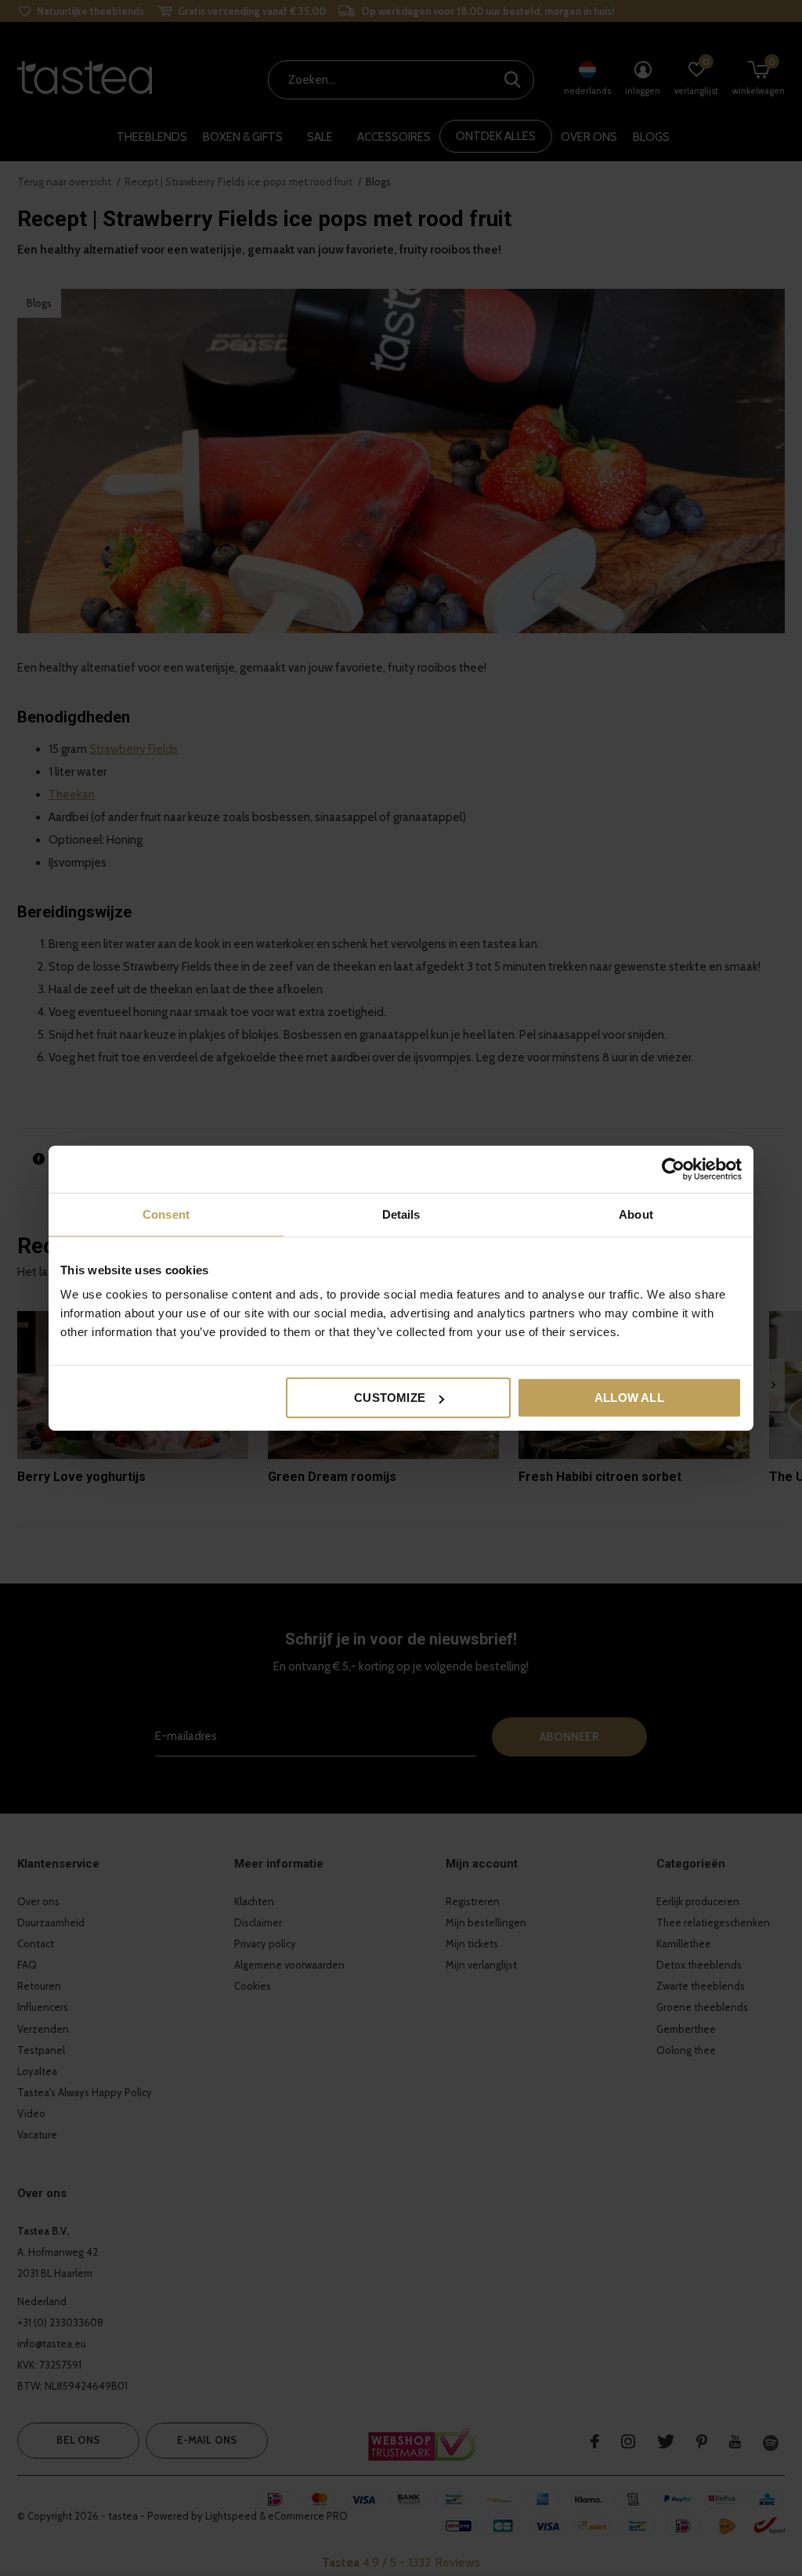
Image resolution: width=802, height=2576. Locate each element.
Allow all (629, 1398)
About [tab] (636, 1214)
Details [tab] (401, 1214)
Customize (390, 1398)
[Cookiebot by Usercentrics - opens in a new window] (673, 1169)
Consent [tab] (166, 1214)
